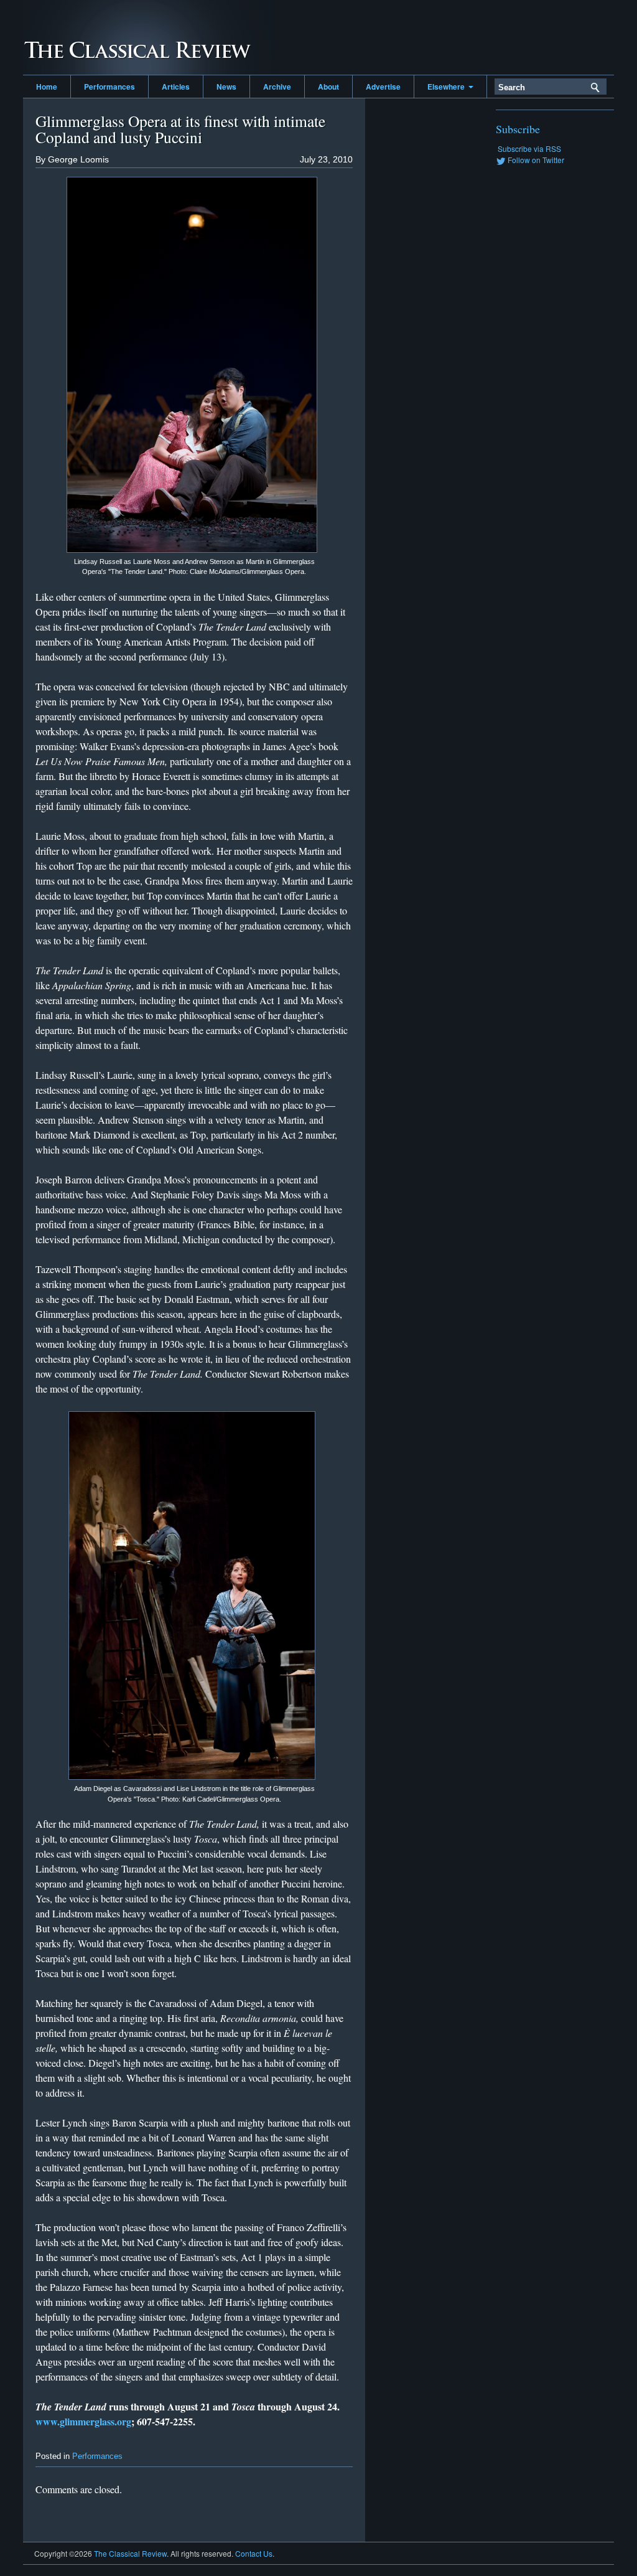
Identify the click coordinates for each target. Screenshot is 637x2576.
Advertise (383, 87)
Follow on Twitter (536, 160)
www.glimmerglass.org (83, 2421)
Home (47, 87)
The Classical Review (147, 37)
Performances (109, 87)
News (226, 87)
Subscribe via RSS (529, 148)
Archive (277, 87)
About (328, 87)
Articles (176, 87)
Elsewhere (448, 87)
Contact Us (254, 2553)
